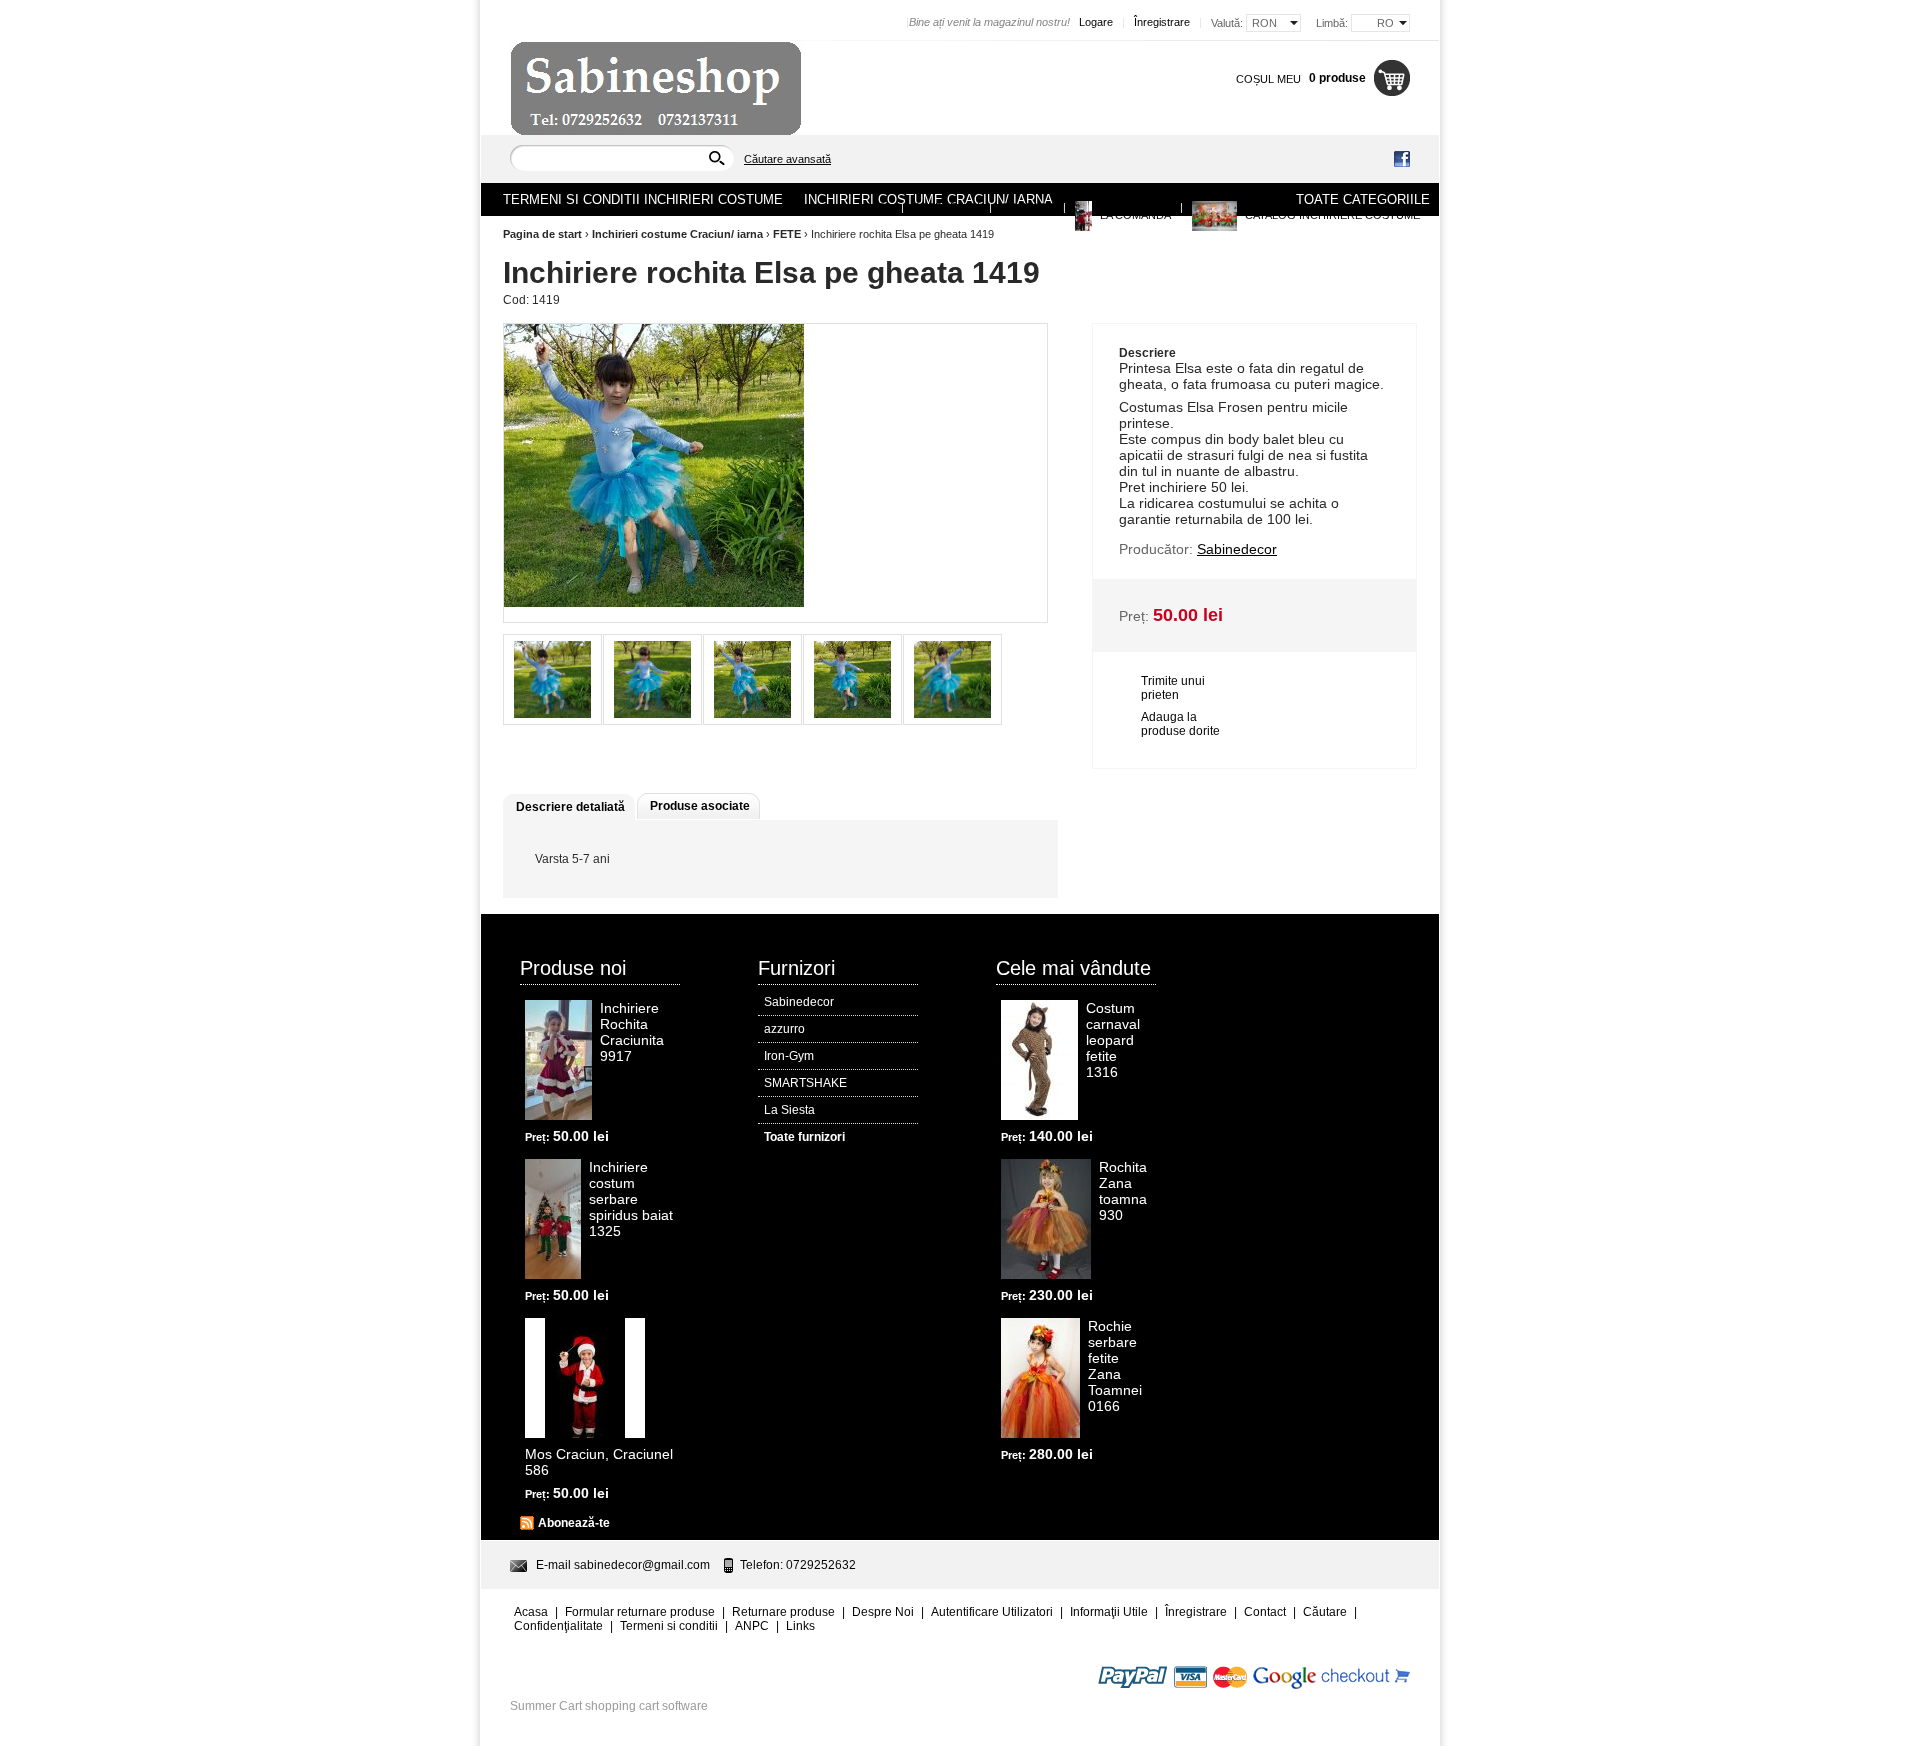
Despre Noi (946, 207)
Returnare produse (783, 1612)
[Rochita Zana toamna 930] (1046, 1219)
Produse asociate (700, 806)
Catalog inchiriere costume (1331, 215)
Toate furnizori (804, 1137)
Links (800, 1626)
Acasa (874, 207)
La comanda (1134, 215)
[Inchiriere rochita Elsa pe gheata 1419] (552, 679)
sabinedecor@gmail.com (642, 1565)
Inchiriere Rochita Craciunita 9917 (632, 1032)
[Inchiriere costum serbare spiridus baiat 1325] (553, 1219)
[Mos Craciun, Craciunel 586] (585, 1378)
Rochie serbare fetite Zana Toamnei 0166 (1115, 1366)
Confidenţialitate (558, 1626)
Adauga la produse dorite (1180, 724)
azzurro (784, 1029)
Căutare (1325, 1612)
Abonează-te (574, 1523)
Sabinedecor (799, 1002)
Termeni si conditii (669, 1626)
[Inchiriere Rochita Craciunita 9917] (558, 1060)
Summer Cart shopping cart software (609, 1706)
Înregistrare (1162, 22)
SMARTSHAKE (805, 1083)
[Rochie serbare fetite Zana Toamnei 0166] (1040, 1378)
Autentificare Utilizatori (992, 1612)
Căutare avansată (787, 159)
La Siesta (789, 1110)
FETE (787, 234)
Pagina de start (542, 234)
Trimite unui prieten (1173, 688)
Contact (1027, 207)
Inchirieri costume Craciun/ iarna (677, 234)
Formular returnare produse (640, 1612)
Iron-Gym (789, 1056)
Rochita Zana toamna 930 (1123, 1191)
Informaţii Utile (1109, 1612)
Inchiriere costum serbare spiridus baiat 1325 (631, 1199)
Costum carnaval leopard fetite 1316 (1113, 1040)
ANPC (752, 1626)
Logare (1096, 22)
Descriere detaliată (570, 807)
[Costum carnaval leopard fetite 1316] (1039, 1060)
